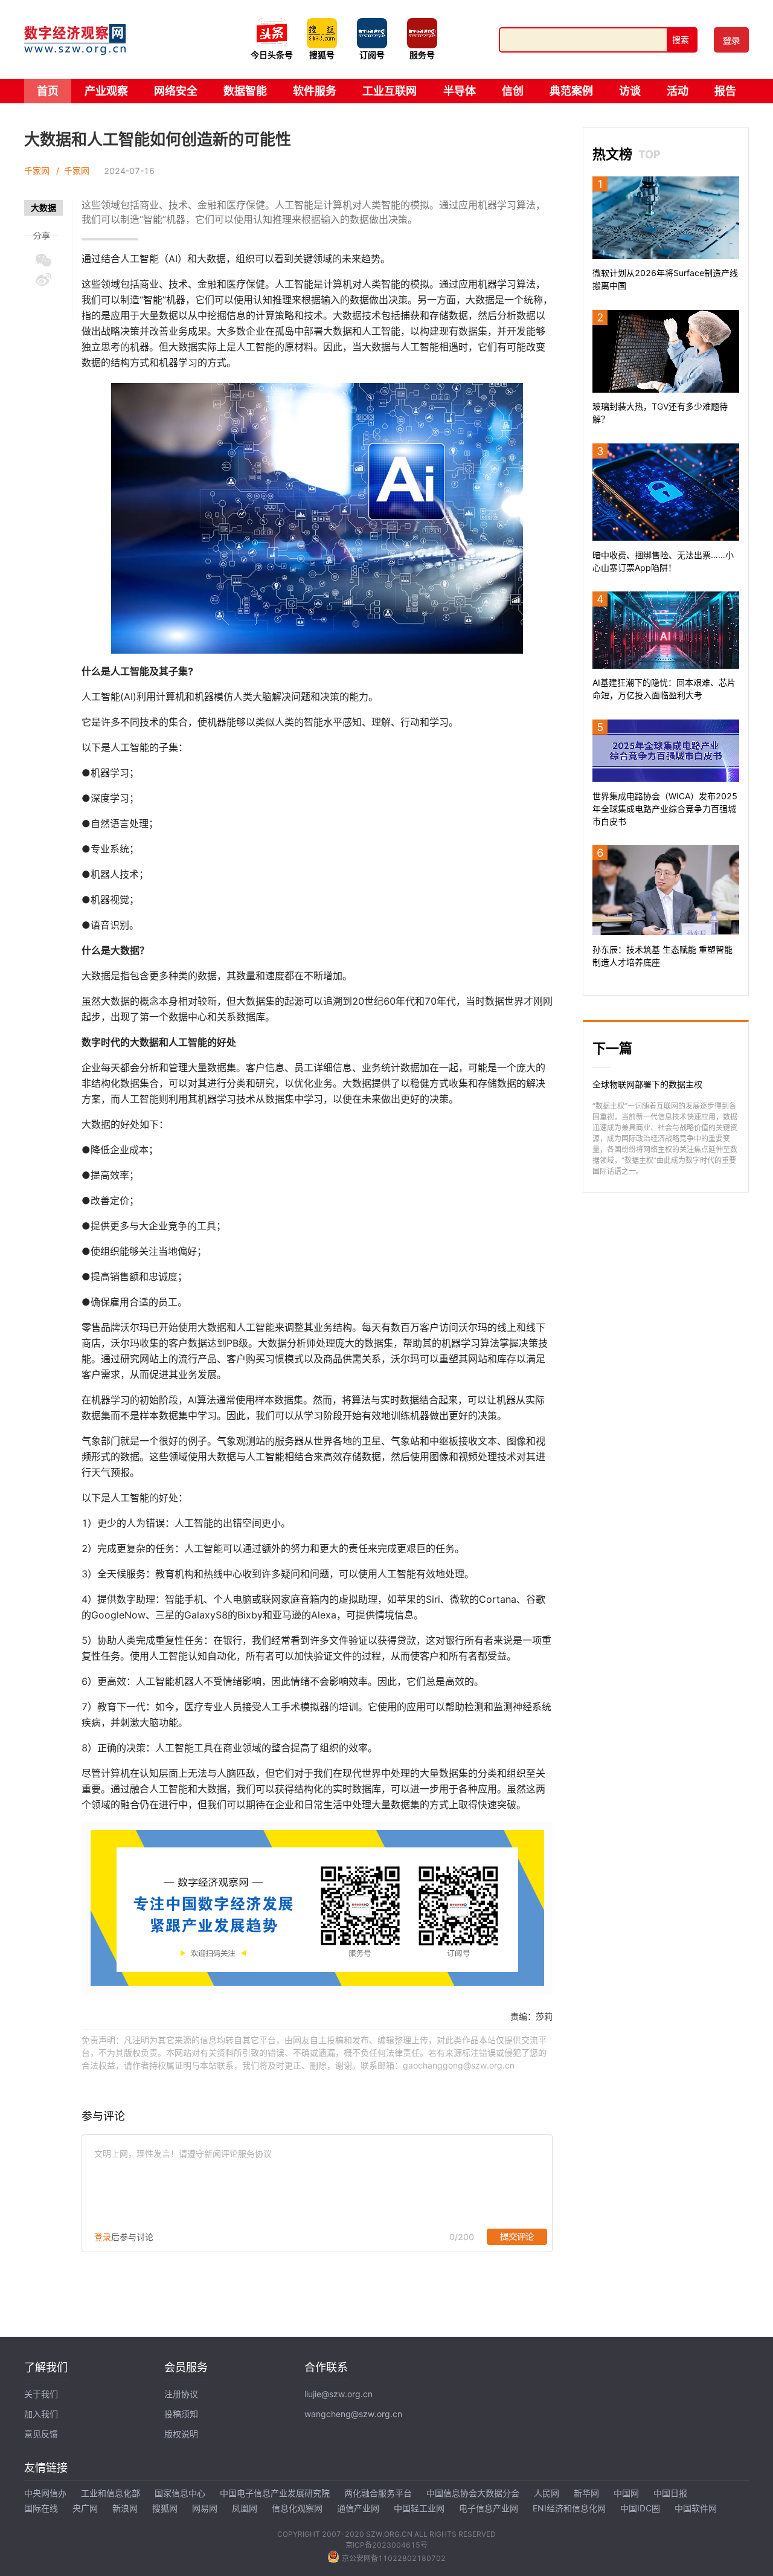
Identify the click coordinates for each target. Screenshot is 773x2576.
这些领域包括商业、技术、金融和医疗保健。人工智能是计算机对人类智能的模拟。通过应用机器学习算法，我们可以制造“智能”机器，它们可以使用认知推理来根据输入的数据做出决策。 (313, 212)
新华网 (586, 2493)
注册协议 (181, 2394)
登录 (103, 2237)
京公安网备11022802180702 (394, 2558)
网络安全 (176, 91)
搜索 (681, 40)
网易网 (205, 2508)
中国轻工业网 (419, 2508)
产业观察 (106, 91)
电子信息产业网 (489, 2508)
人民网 (547, 2493)
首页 (48, 91)
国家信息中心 (180, 2493)
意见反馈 (41, 2434)
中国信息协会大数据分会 (473, 2493)
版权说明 (181, 2434)
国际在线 (41, 2508)
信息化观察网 (297, 2508)
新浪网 (125, 2508)
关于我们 (41, 2394)
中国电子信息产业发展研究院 (275, 2493)
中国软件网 (696, 2508)
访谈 (630, 91)
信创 (513, 91)
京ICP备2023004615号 (386, 2545)
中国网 (626, 2493)
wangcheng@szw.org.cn (353, 2414)
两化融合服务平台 (378, 2493)
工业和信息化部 (111, 2493)
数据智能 (245, 91)
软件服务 (315, 91)
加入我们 (41, 2414)
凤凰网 (245, 2508)
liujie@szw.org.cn (338, 2394)
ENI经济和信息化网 (569, 2508)
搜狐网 (165, 2508)
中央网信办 (45, 2493)
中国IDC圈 (640, 2508)
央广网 (85, 2508)
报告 (725, 91)
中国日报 (670, 2493)
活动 (678, 91)
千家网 (37, 171)
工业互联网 (390, 91)
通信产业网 (358, 2508)
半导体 (460, 91)
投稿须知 (181, 2414)
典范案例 (571, 91)
